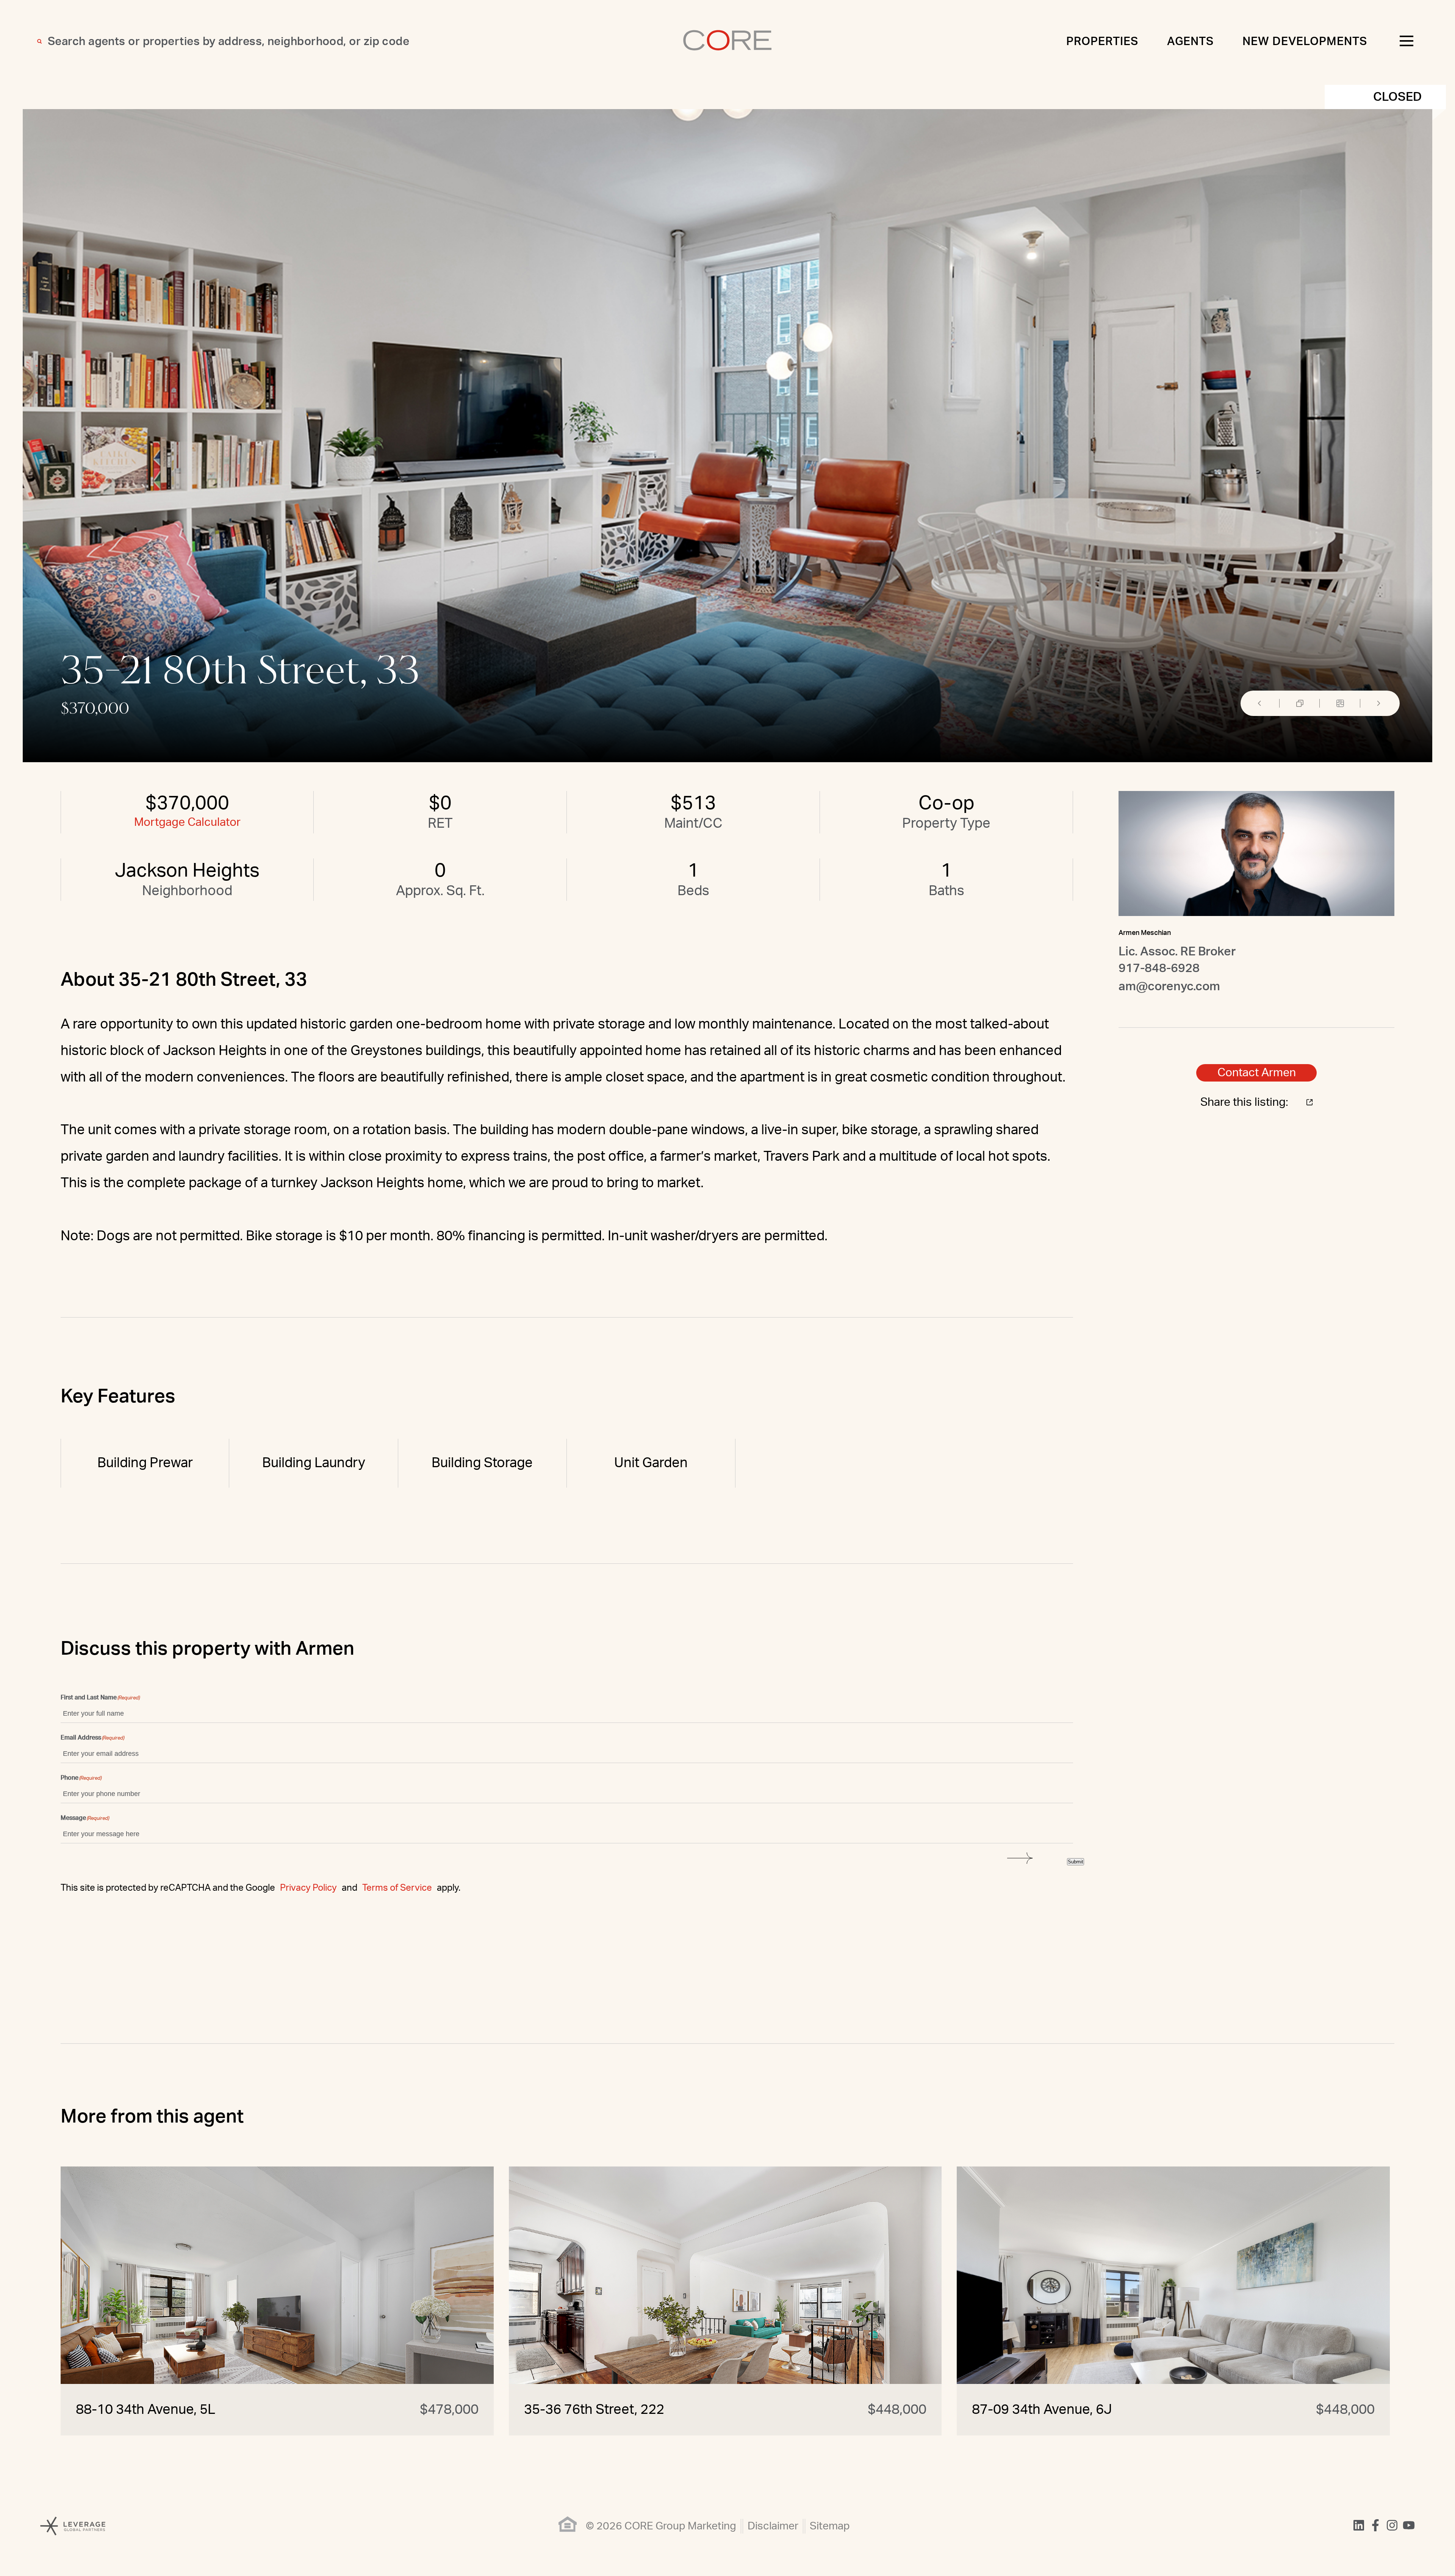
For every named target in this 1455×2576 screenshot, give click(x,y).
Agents (1191, 42)
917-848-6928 (1159, 968)
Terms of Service (397, 1888)
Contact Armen (1257, 1073)
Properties (1102, 42)
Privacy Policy (308, 1888)
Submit (1076, 1862)
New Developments (1305, 42)
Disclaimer (773, 2526)
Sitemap (830, 2526)
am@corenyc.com (1169, 986)
